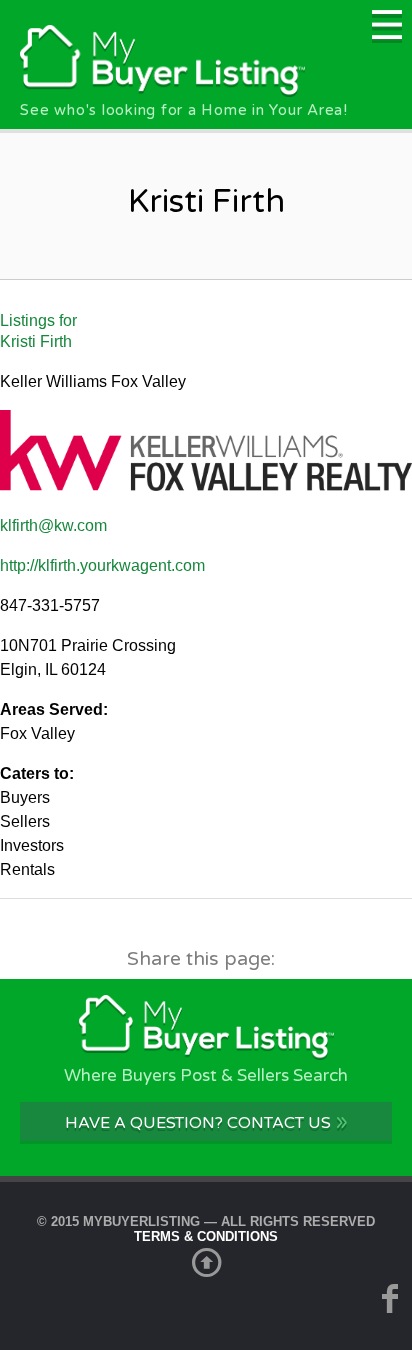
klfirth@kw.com (53, 525)
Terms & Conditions (206, 1236)
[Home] (162, 91)
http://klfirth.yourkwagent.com (102, 565)
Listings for (38, 331)
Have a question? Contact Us (206, 1121)
